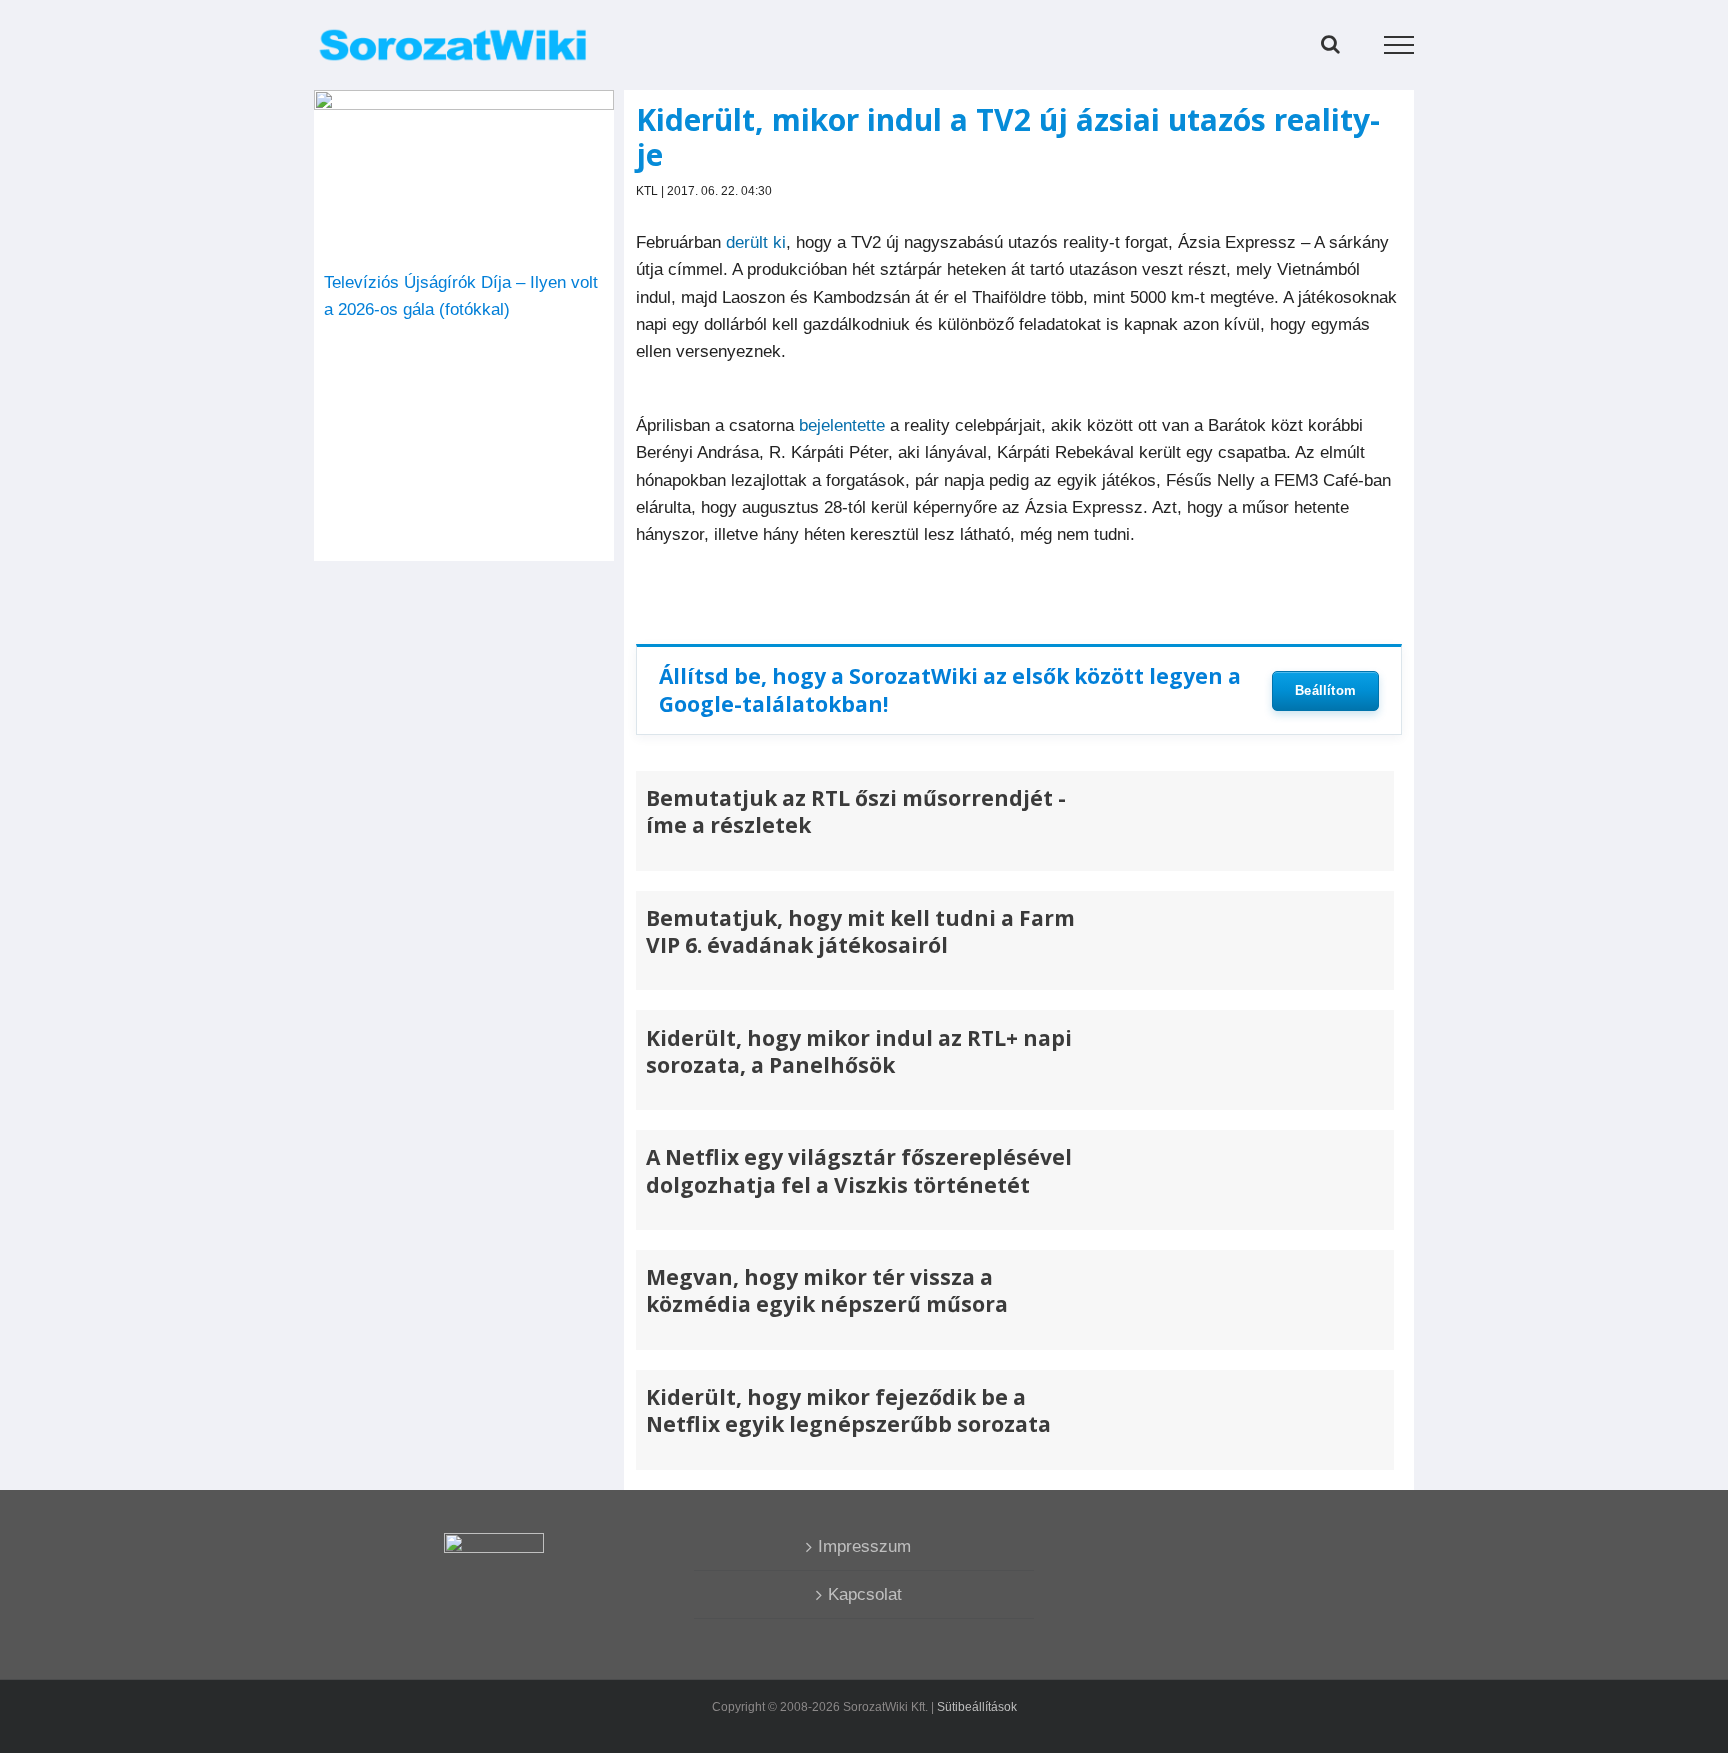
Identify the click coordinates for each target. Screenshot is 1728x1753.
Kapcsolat (865, 1594)
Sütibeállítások (977, 1707)
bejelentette (842, 425)
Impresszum (864, 1546)
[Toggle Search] (1330, 44)
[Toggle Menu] (1399, 45)
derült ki (756, 242)
